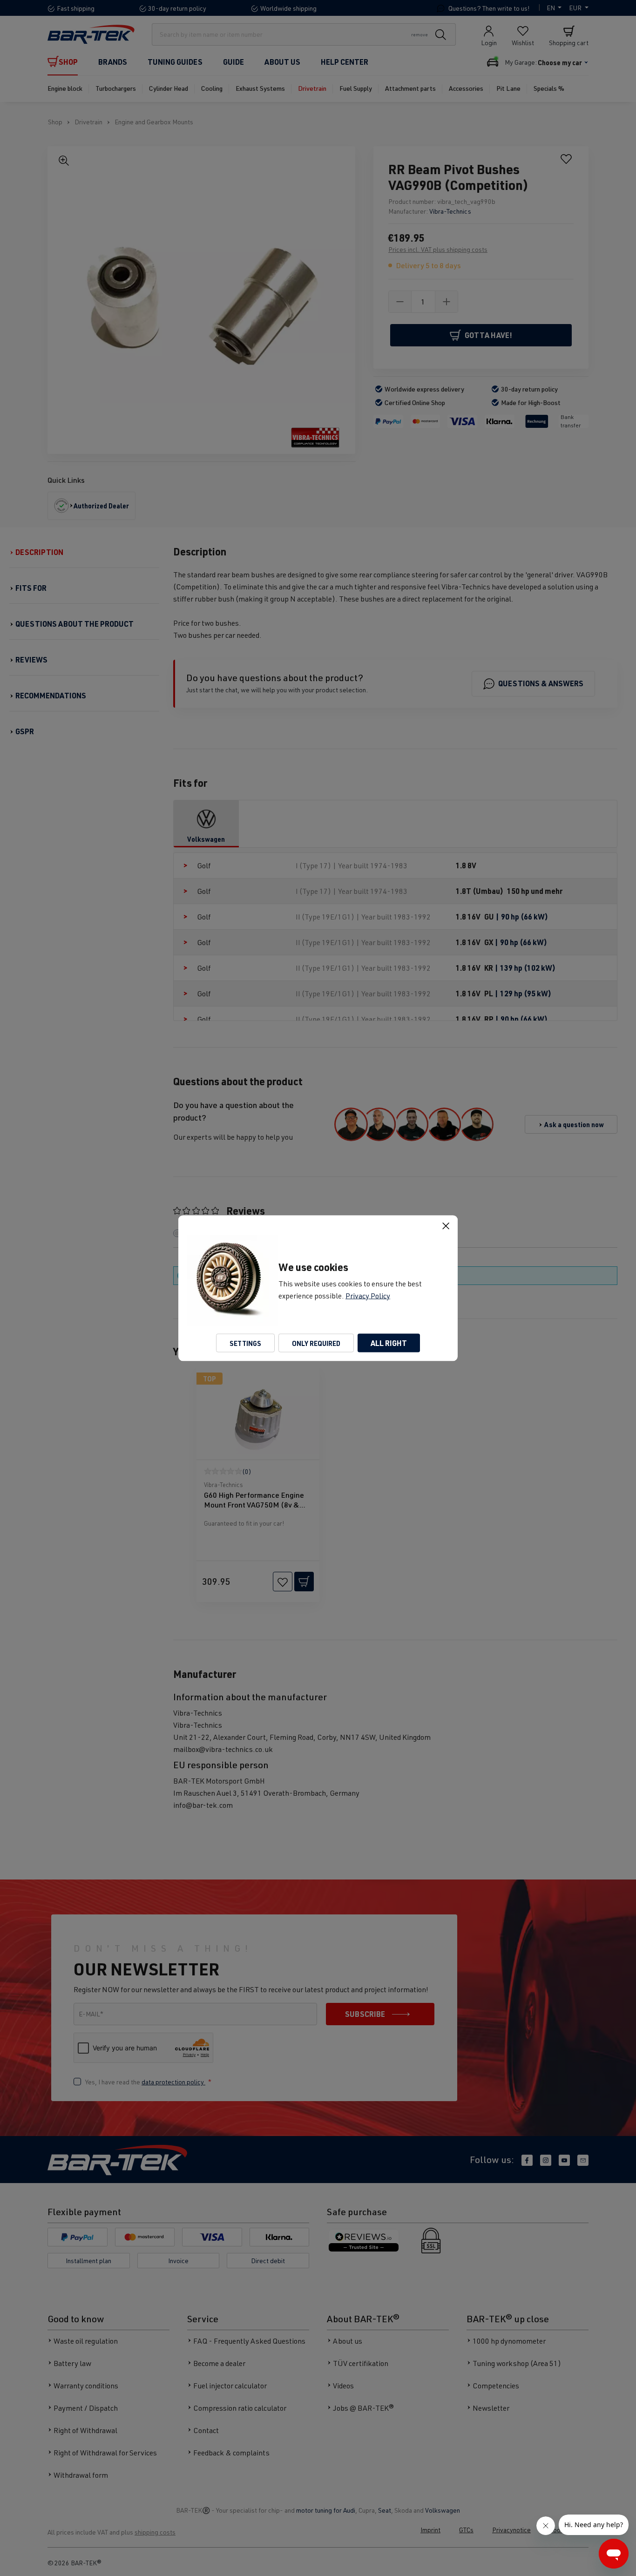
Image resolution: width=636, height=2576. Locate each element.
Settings (245, 1343)
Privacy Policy (368, 1295)
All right (389, 1342)
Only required (316, 1343)
